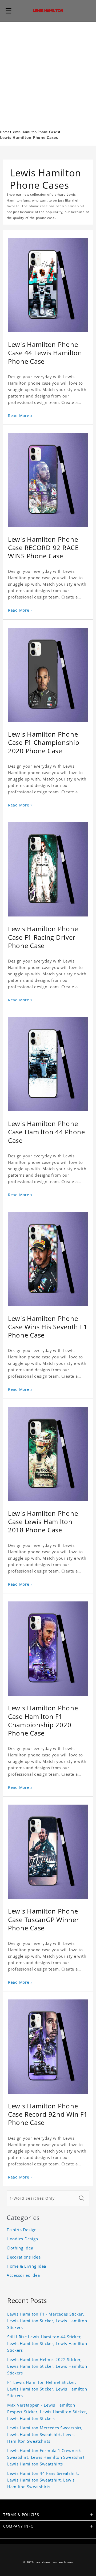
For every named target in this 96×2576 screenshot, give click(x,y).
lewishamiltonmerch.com (54, 2562)
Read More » (20, 416)
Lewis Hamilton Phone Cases (35, 132)
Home (5, 132)
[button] (9, 11)
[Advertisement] (48, 73)
